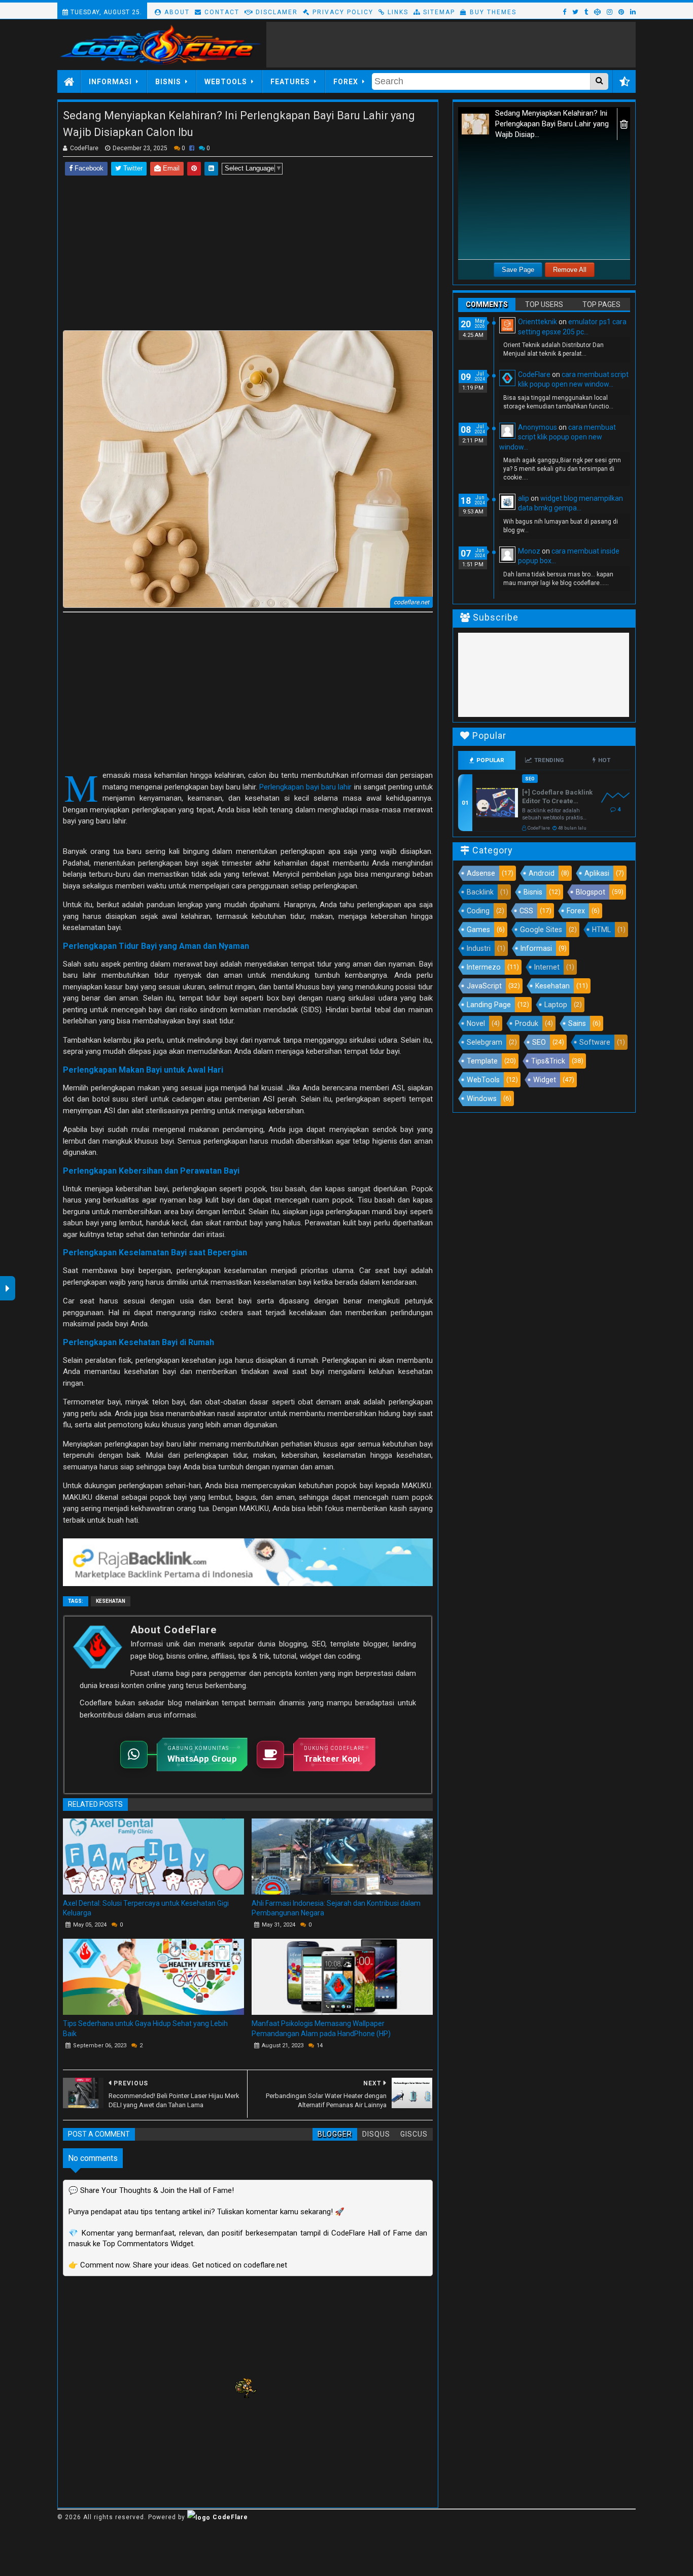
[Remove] (624, 124)
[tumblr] (586, 12)
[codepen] (597, 12)
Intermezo (484, 967)
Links (397, 12)
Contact (221, 12)
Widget (545, 1080)
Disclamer (275, 12)
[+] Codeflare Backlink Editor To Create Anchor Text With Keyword (557, 797)
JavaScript (484, 986)
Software (595, 1042)
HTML (601, 930)
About (176, 12)
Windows (482, 1098)
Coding (478, 911)
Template (482, 1061)
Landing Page (489, 1005)
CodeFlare (534, 374)
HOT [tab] (604, 760)
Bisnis (168, 82)
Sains (577, 1023)
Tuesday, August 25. (105, 12)
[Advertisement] (451, 45)
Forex (346, 82)
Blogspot (591, 892)
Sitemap (438, 12)
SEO (539, 1042)
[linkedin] (632, 12)
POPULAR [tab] (490, 760)
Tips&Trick (548, 1061)
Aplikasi (597, 873)
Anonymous (538, 427)
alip (524, 498)
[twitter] (575, 12)
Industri (479, 948)
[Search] (599, 81)
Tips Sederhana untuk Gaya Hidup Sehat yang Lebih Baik (145, 2029)
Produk (527, 1023)
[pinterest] (621, 12)
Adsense (481, 873)
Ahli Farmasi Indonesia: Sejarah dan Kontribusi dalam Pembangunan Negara (336, 1908)
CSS (526, 911)
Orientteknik (538, 322)
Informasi (110, 82)
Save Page (518, 270)
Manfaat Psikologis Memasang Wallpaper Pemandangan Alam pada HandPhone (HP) (321, 2029)
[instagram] (610, 12)
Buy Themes (492, 12)
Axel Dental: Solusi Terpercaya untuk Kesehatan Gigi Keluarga (146, 1908)
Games (478, 930)
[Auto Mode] (624, 82)
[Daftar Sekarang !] (248, 1562)
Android (542, 873)
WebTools (226, 82)
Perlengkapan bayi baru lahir (305, 787)
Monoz (529, 551)
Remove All (570, 270)
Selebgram (484, 1042)
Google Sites (541, 930)
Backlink (480, 892)
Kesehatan (111, 1601)
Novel (476, 1023)
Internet (547, 967)
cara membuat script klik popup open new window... (558, 437)
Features (290, 82)
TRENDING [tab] (549, 760)
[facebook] (564, 12)
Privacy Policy (342, 12)
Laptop (556, 1005)
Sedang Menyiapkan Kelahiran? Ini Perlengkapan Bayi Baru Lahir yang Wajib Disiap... (552, 124)
